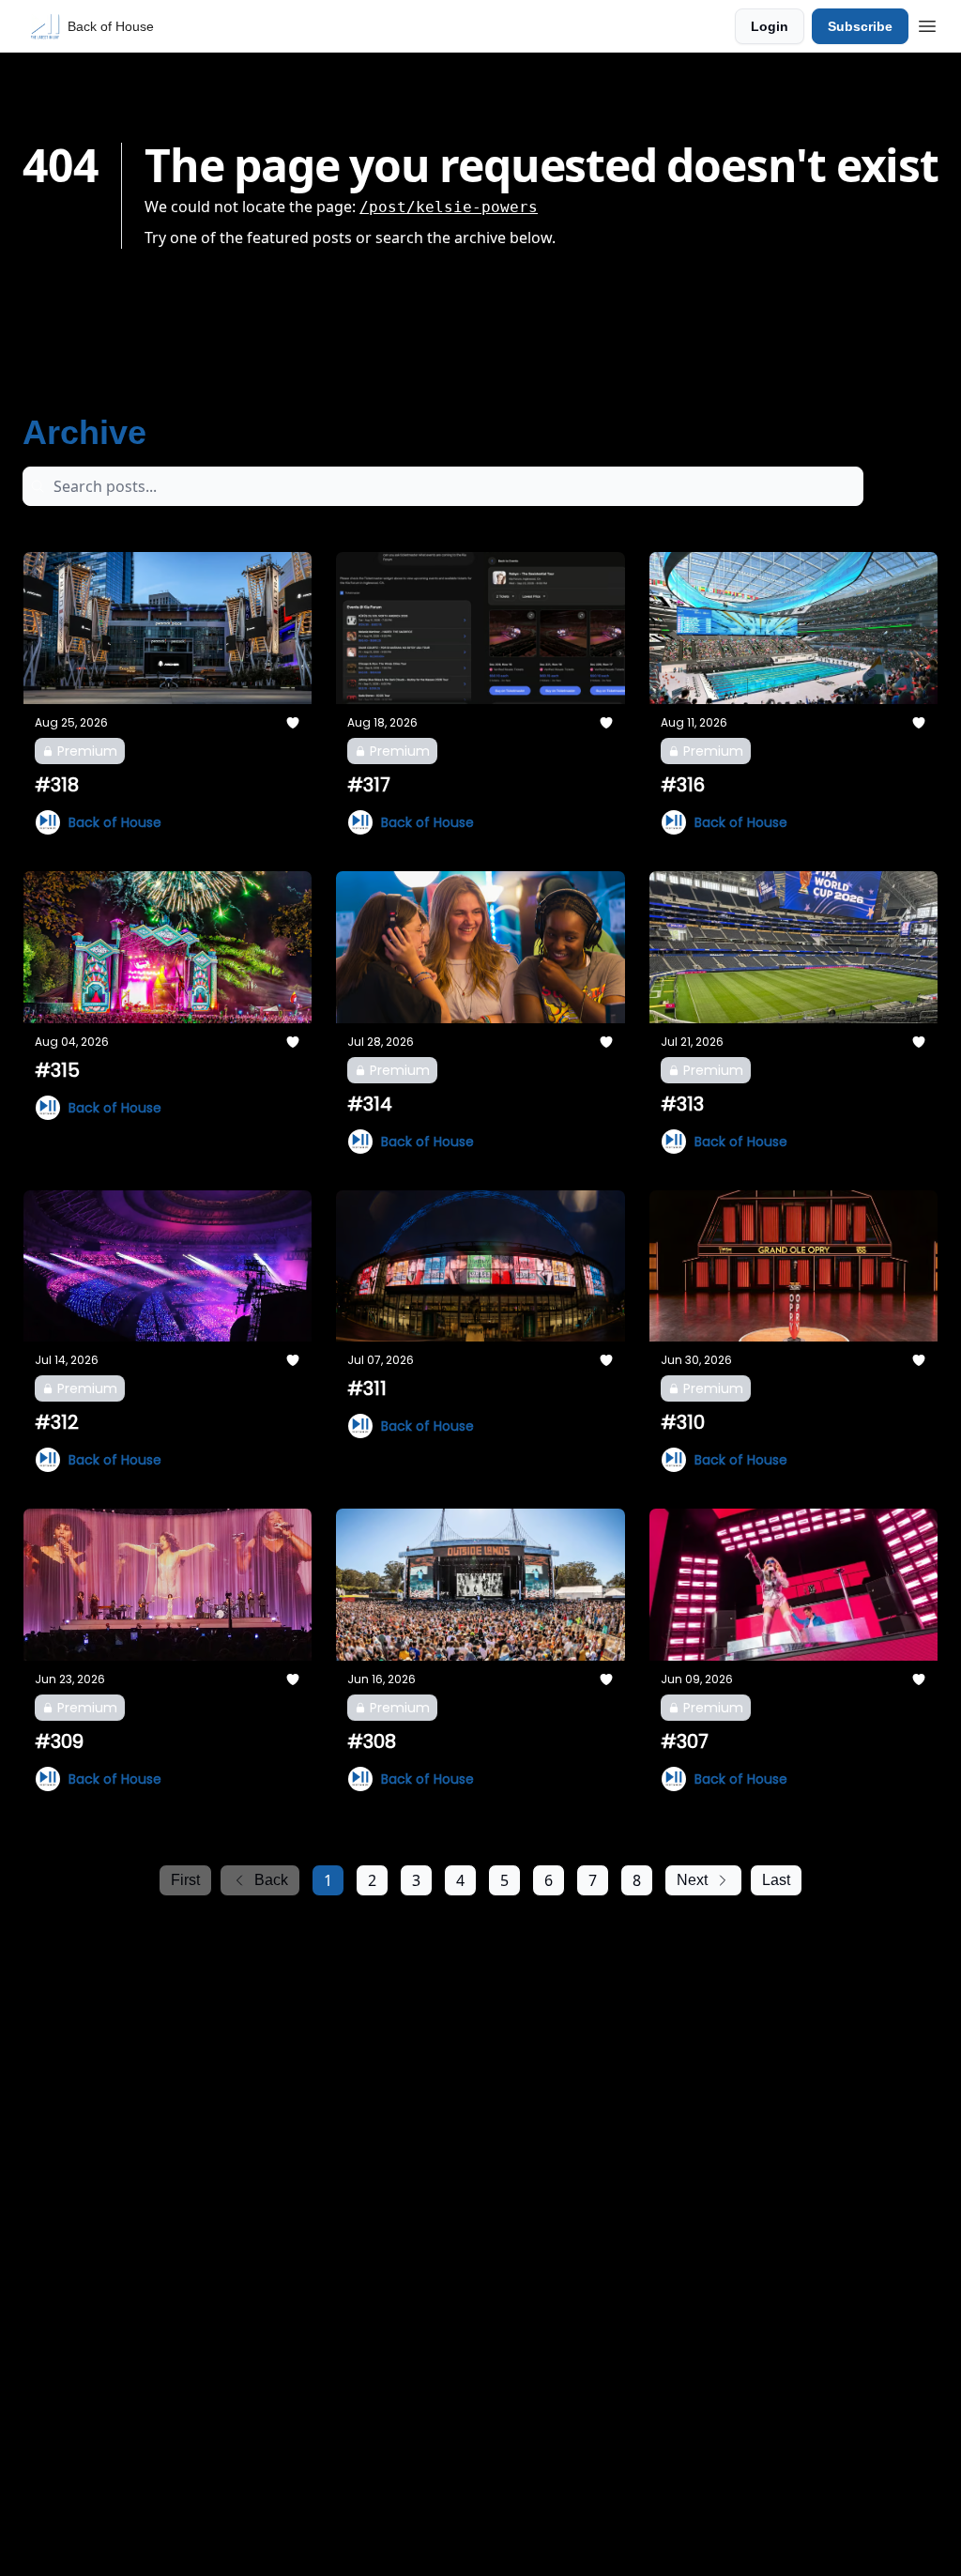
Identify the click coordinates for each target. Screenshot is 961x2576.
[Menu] (927, 23)
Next (692, 1880)
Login (770, 26)
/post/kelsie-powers (449, 207)
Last (776, 1880)
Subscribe (860, 26)
